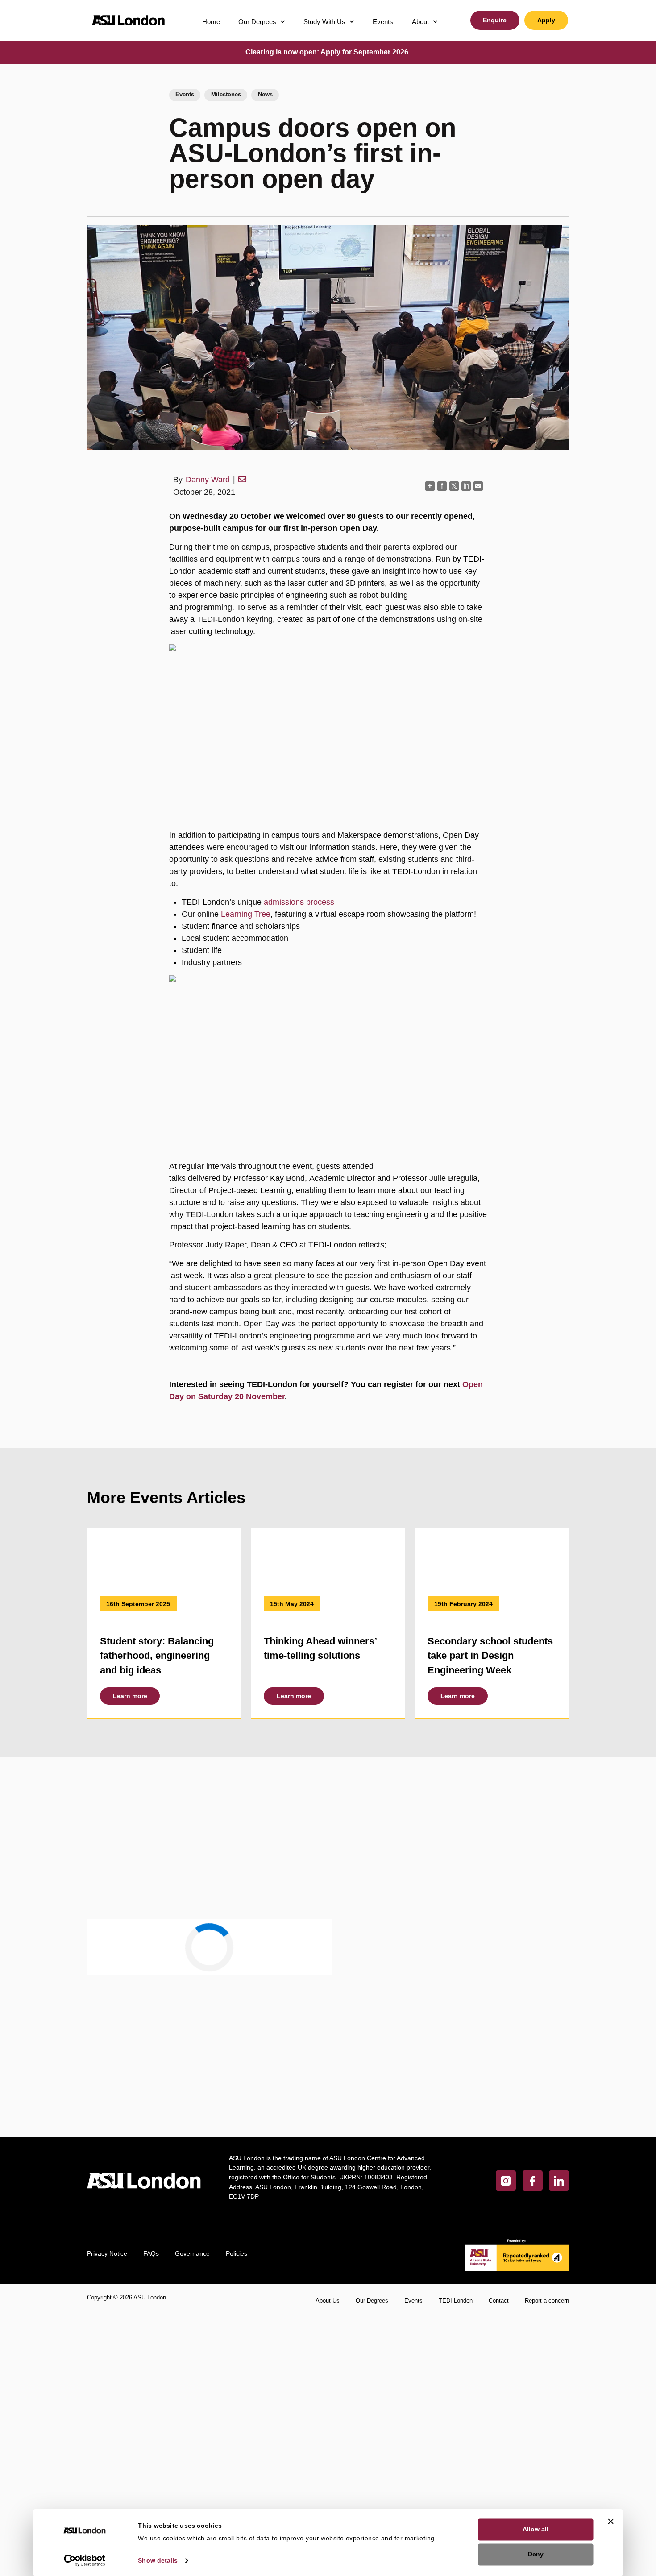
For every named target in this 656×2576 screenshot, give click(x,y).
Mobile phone (129, 1923)
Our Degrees (257, 22)
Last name (236, 1820)
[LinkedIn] (559, 2280)
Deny (536, 2554)
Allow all (536, 2529)
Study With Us (324, 22)
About (420, 22)
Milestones (226, 95)
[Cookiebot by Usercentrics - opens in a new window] (85, 2560)
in (466, 486)
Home (211, 22)
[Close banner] (611, 2521)
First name (128, 1820)
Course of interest (136, 1972)
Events (383, 22)
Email (116, 1873)
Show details (158, 2560)
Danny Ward (208, 480)
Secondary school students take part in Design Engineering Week (490, 1656)
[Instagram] (506, 2280)
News (265, 95)
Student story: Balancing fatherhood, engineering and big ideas (157, 1656)
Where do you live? (137, 2026)
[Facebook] (533, 2280)
